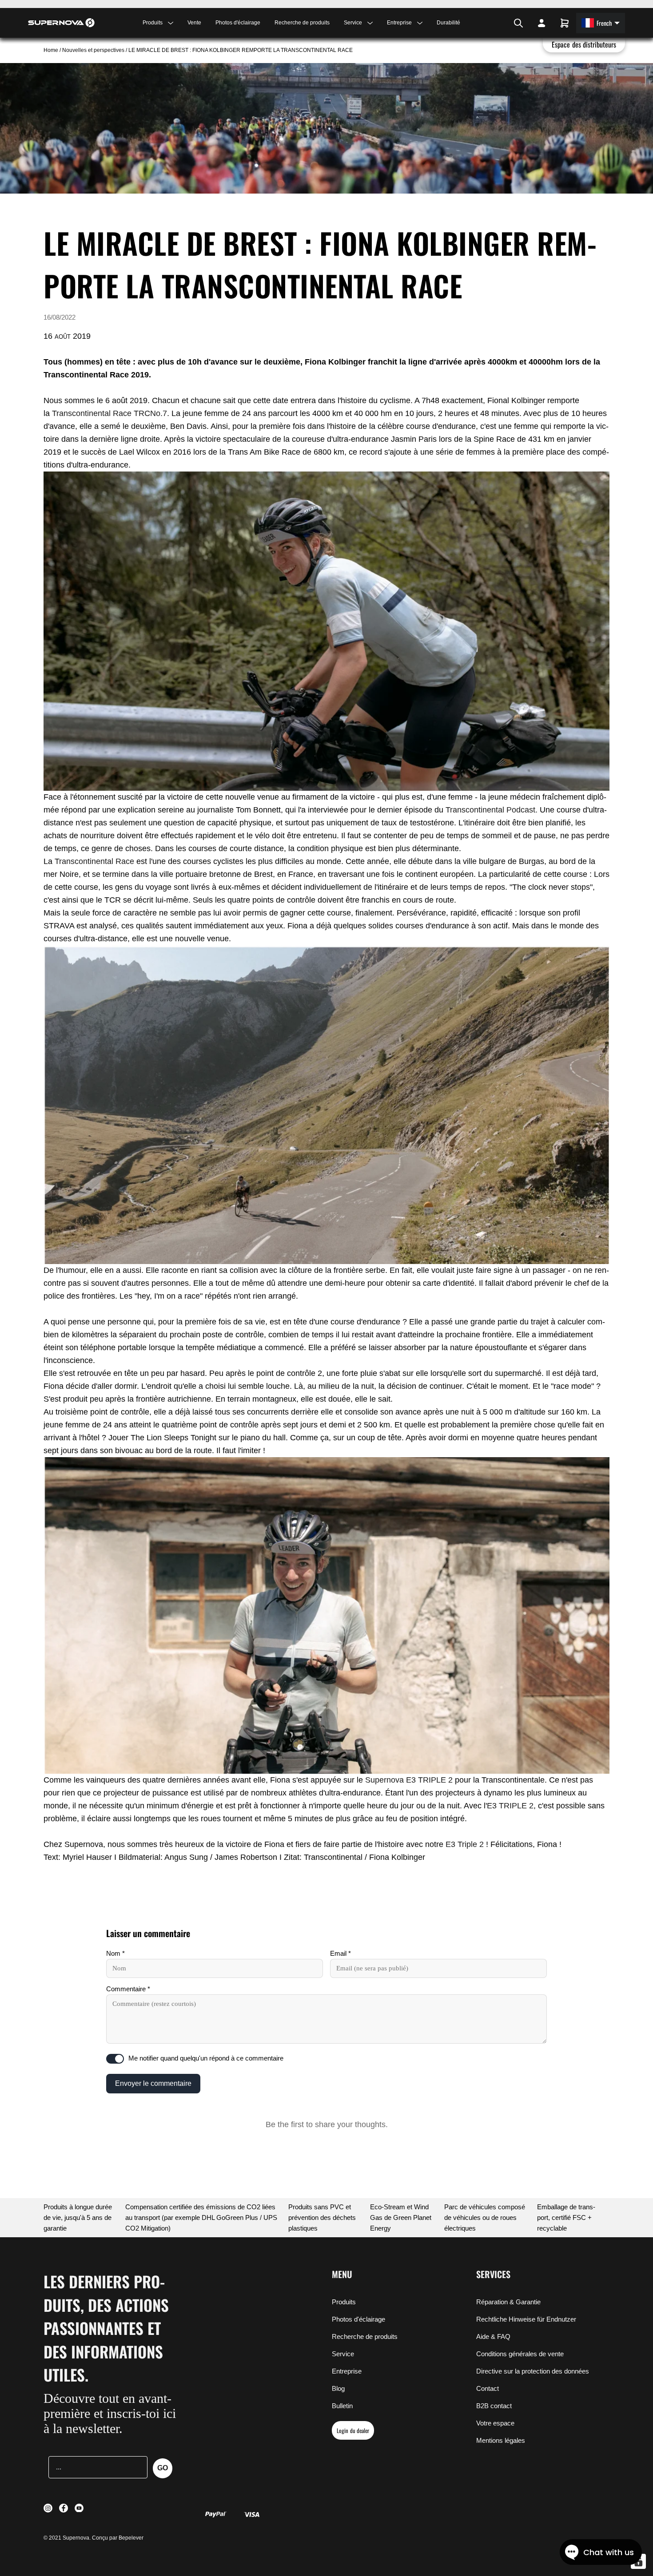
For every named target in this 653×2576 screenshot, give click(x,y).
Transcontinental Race (94, 861)
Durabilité (448, 23)
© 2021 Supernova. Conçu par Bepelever (94, 2538)
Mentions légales (501, 2440)
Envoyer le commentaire (153, 2083)
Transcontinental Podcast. (492, 810)
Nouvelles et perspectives (93, 50)
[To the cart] (565, 23)
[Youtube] (503, 23)
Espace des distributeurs (584, 44)
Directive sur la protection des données (533, 2371)
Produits (344, 2302)
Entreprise (347, 2371)
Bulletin (342, 2406)
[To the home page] (61, 23)
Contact (488, 2388)
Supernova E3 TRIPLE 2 (409, 1780)
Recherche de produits (302, 23)
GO (163, 2468)
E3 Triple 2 (464, 1844)
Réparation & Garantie (508, 2302)
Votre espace (495, 2423)
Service (343, 2354)
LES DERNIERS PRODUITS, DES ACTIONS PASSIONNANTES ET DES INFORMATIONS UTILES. (106, 2328)
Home (52, 50)
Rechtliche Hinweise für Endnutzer (526, 2319)
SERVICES (493, 2274)
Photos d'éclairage (238, 23)
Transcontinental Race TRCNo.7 (109, 413)
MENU (342, 2274)
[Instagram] (492, 23)
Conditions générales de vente (520, 2354)
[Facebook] (497, 23)
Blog (338, 2388)
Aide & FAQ (493, 2336)
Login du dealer (353, 2430)
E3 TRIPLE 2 (510, 1806)
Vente (194, 23)
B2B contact (494, 2406)
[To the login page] (542, 23)
